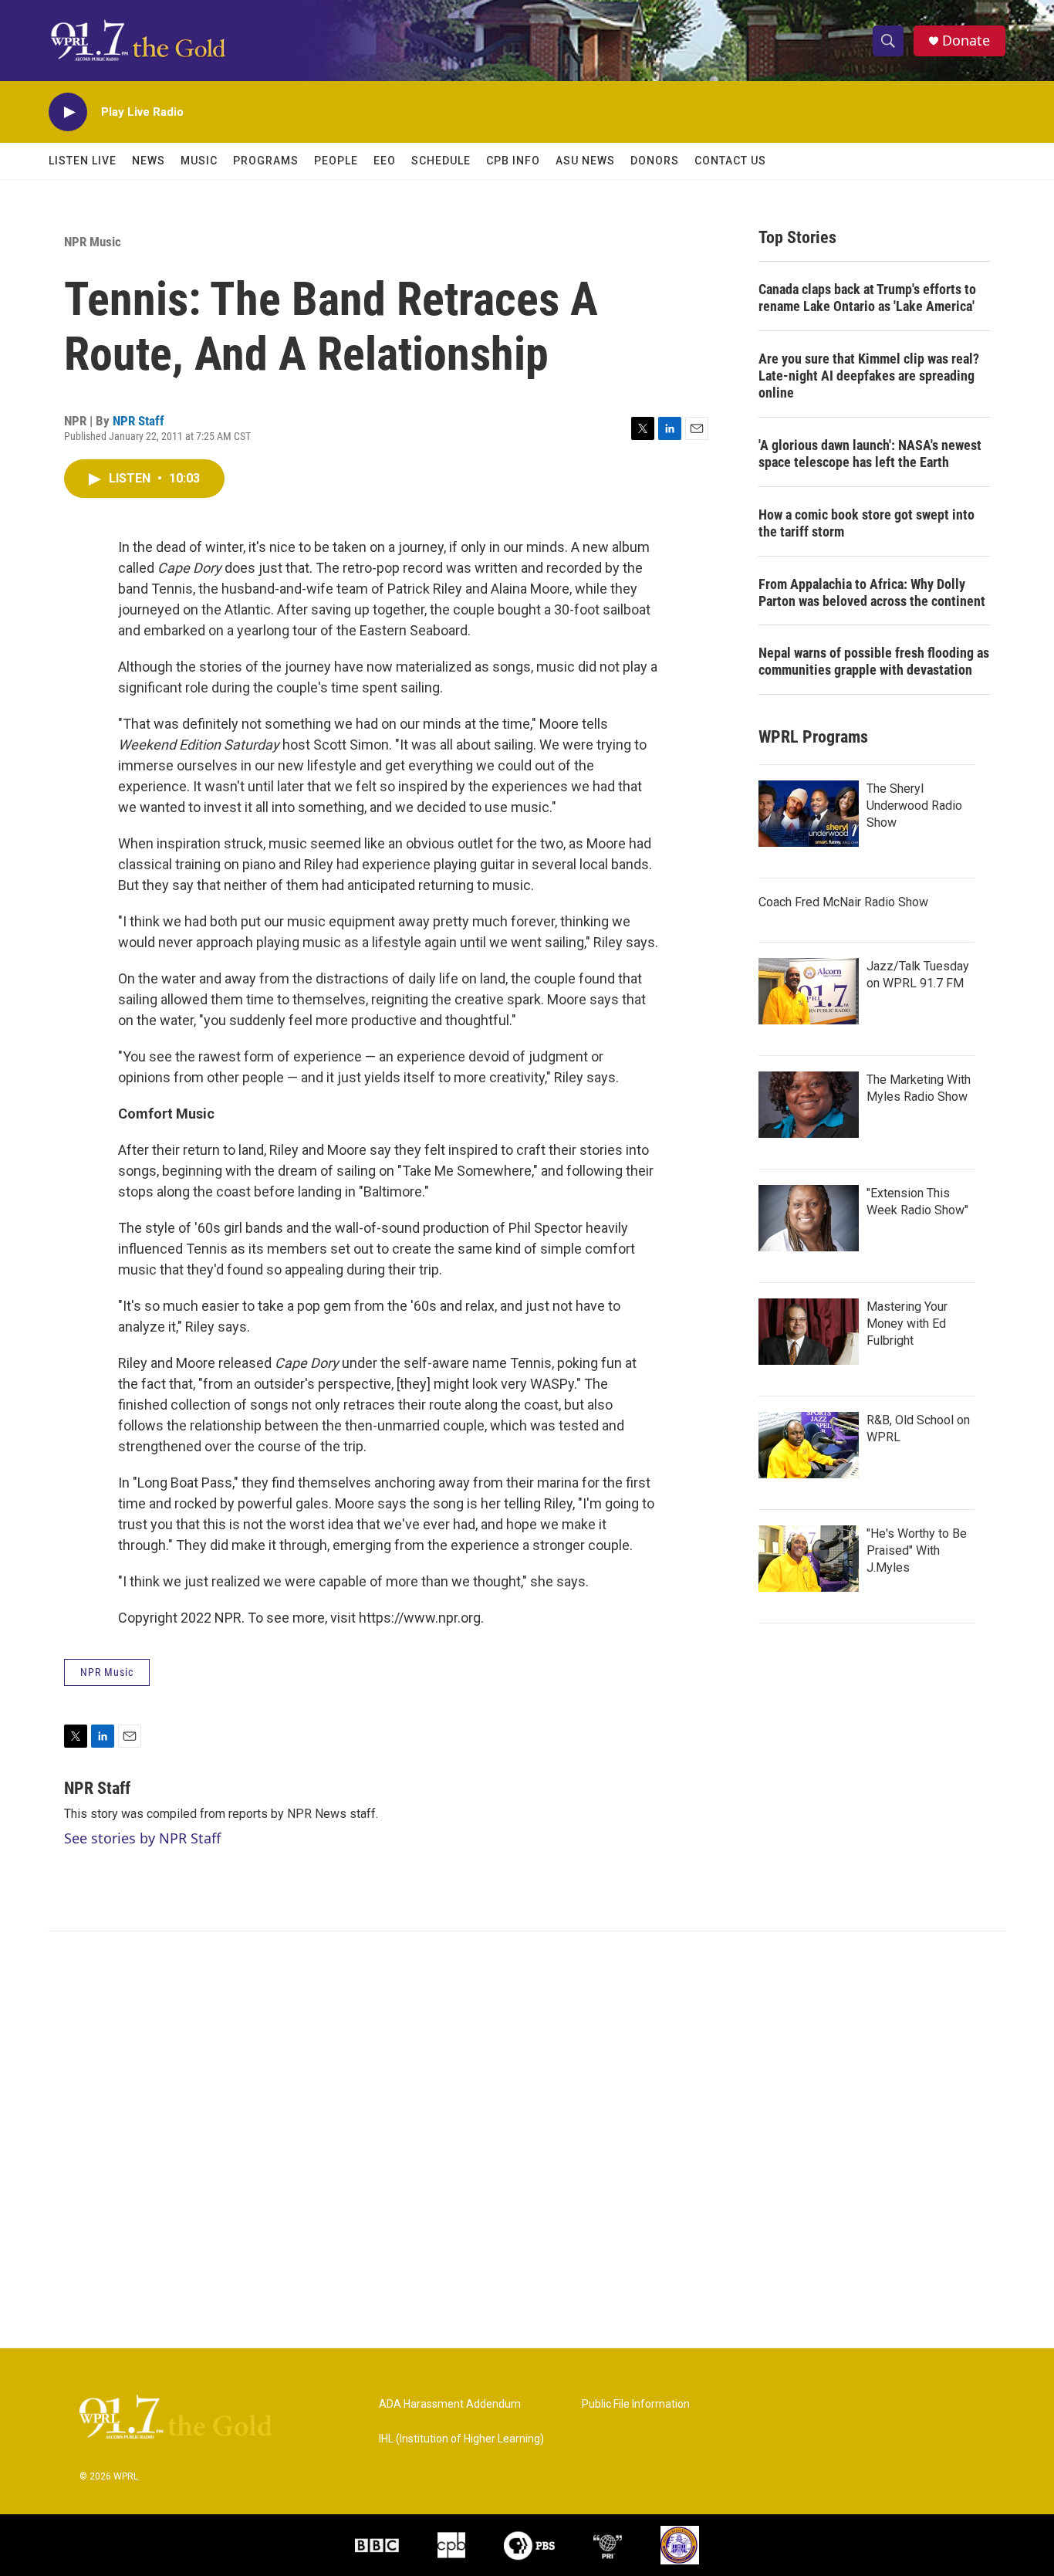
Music (199, 161)
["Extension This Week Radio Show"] (809, 1218)
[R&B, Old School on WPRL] (809, 1445)
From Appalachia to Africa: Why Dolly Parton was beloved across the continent (872, 592)
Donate (966, 41)
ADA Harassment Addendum (450, 2404)
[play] (68, 112)
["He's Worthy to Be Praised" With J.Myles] (809, 1559)
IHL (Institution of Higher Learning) (461, 2439)
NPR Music (93, 242)
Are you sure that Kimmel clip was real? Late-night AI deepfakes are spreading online (869, 376)
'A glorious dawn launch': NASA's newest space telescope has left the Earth (870, 454)
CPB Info (513, 161)
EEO (385, 161)
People (336, 161)
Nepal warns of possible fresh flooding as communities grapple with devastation (874, 661)
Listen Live (83, 161)
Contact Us (730, 161)
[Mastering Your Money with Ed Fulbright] (809, 1332)
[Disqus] (527, 2140)
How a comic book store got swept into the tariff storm (867, 523)
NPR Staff (139, 421)
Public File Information (636, 2404)
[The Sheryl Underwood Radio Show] (809, 814)
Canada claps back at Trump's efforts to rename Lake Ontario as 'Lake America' (867, 298)
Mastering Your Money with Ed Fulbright (907, 1324)
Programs (266, 161)
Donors (655, 161)
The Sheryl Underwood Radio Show (914, 806)
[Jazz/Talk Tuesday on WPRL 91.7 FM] (809, 991)
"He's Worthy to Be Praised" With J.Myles (917, 1550)
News (149, 161)
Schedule (441, 161)
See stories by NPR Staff (142, 1838)
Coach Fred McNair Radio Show (843, 902)
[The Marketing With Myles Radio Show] (809, 1105)
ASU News (585, 161)
